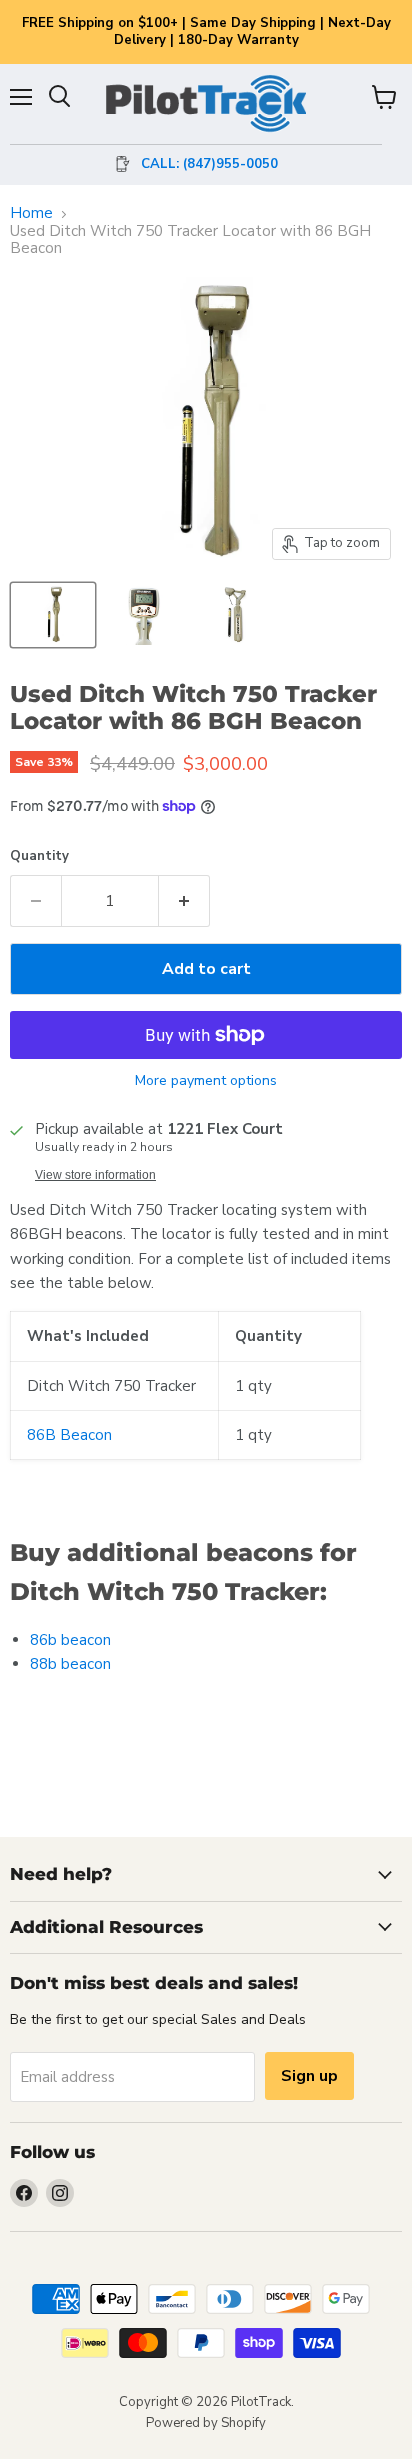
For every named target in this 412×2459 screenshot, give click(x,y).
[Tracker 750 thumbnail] (143, 615)
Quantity (39, 856)
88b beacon (70, 1664)
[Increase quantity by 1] (184, 901)
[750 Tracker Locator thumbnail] (233, 615)
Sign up (309, 2076)
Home (31, 213)
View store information (95, 1175)
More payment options (206, 1081)
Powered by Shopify (206, 2423)
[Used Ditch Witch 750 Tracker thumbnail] (53, 615)
